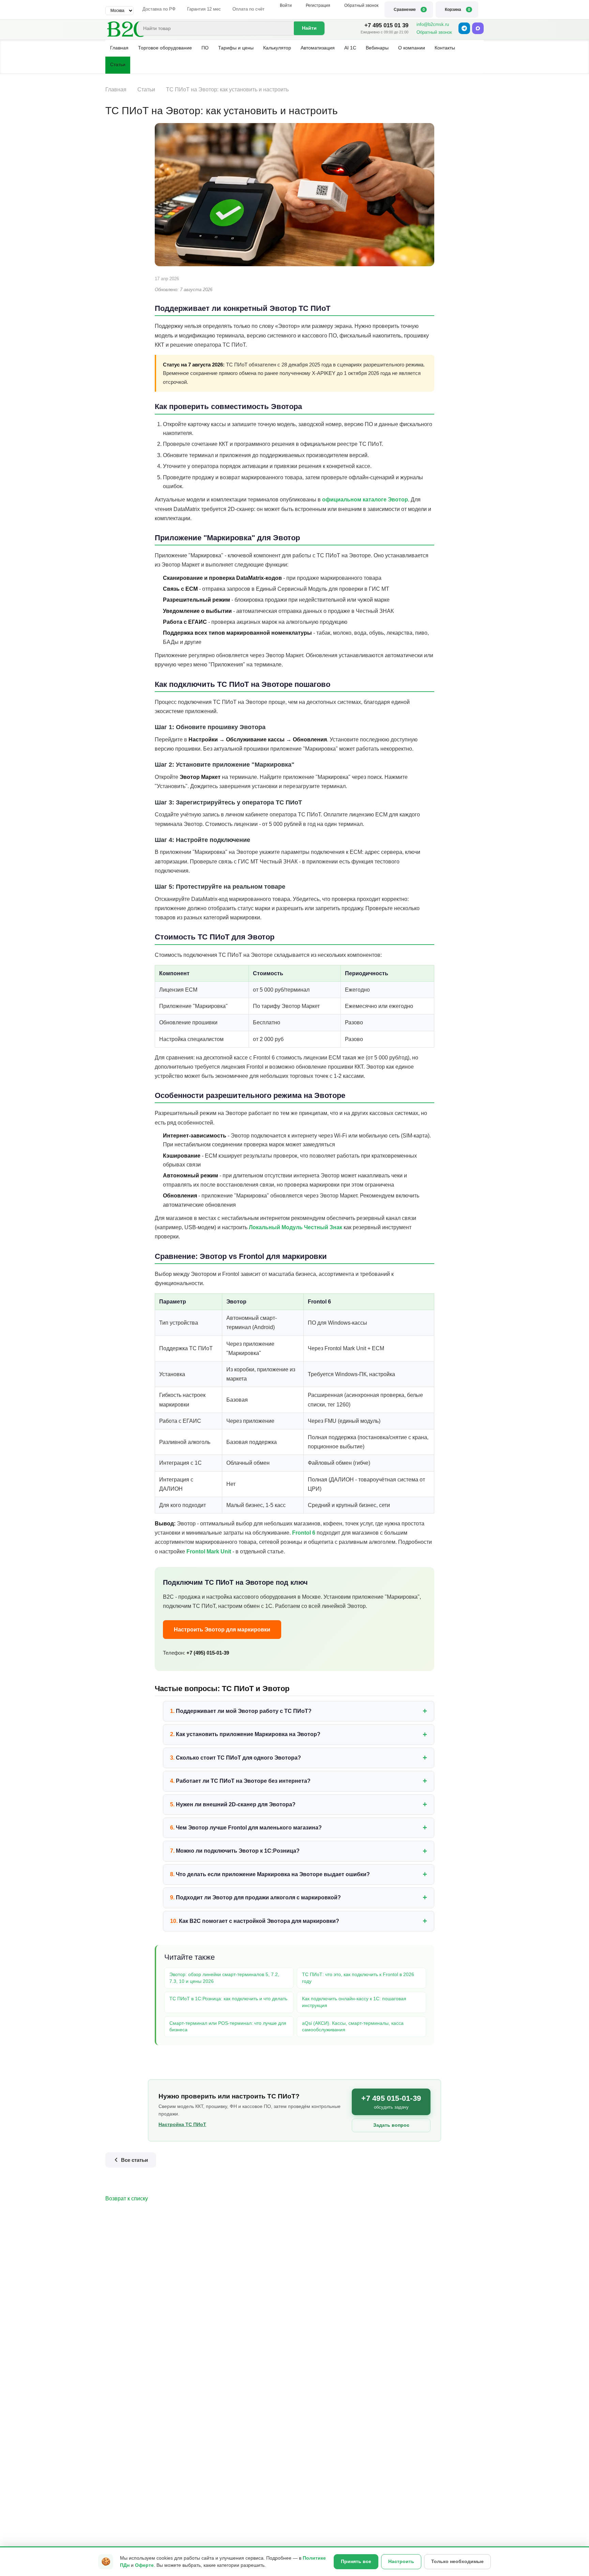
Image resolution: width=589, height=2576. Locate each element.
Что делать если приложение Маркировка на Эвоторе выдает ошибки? (273, 1874)
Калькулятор (277, 48)
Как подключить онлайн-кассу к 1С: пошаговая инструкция (354, 2002)
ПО (205, 48)
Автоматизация (318, 48)
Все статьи (134, 2160)
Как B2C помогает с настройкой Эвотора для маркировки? (259, 1921)
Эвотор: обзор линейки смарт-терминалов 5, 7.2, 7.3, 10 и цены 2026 (224, 1978)
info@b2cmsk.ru (433, 24)
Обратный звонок (434, 32)
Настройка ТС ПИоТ (182, 2124)
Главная (119, 48)
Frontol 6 (304, 1533)
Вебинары (377, 48)
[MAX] (478, 28)
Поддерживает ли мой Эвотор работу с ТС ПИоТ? (244, 1711)
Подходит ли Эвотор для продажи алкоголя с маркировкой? (258, 1897)
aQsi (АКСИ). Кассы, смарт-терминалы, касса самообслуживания (353, 2027)
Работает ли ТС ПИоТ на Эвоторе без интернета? (243, 1781)
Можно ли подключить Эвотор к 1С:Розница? (238, 1851)
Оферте (144, 2565)
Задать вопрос (391, 2125)
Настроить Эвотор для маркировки (222, 1630)
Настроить (401, 2561)
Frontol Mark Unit (209, 1551)
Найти (309, 28)
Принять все (356, 2561)
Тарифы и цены (236, 48)
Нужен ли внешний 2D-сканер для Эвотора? (236, 1804)
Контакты (445, 48)
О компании (412, 48)
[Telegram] (464, 28)
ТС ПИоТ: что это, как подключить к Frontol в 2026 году (358, 1978)
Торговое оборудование (165, 48)
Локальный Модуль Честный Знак (296, 1227)
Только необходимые (457, 2561)
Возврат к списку (127, 2198)
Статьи (118, 64)
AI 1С (350, 48)
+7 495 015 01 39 (386, 25)
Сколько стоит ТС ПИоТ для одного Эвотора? (238, 1758)
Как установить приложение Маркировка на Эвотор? (248, 1734)
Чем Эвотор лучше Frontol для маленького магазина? (249, 1828)
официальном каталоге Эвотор (365, 500)
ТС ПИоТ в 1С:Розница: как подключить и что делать (228, 1999)
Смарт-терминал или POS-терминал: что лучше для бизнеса (228, 2027)
